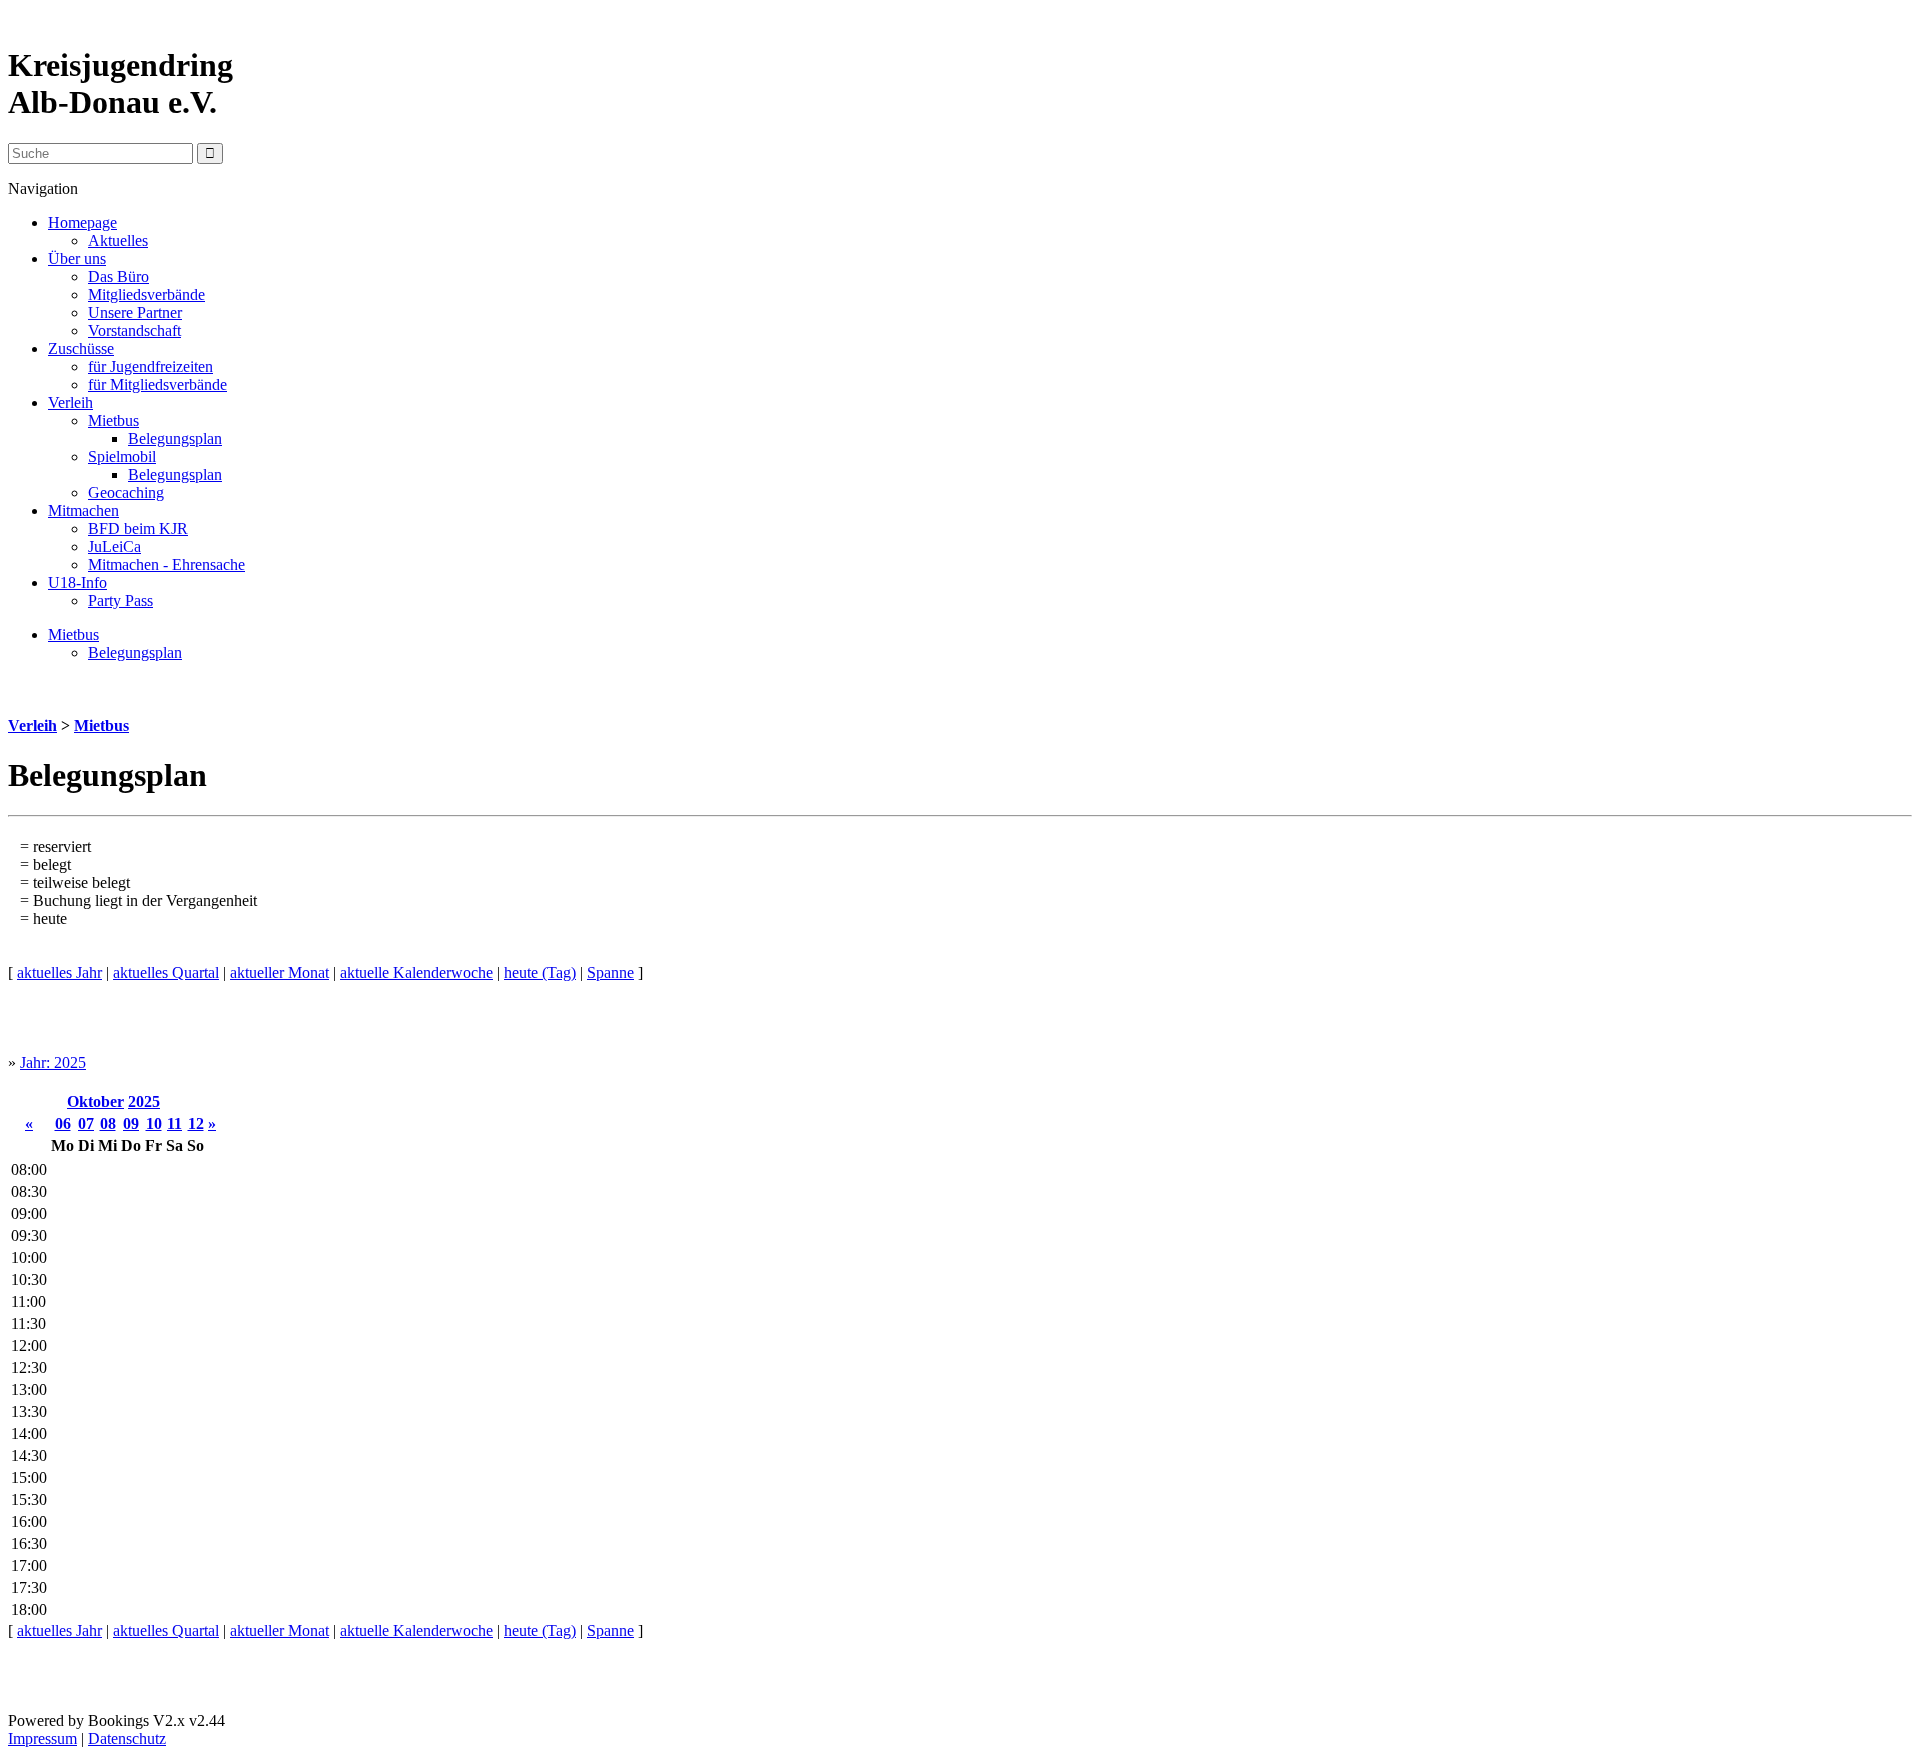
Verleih (70, 402)
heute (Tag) (540, 972)
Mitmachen (83, 510)
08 (108, 1123)
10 (154, 1123)
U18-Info (77, 582)
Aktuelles (118, 240)
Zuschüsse (81, 348)
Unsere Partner (135, 312)
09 (131, 1123)
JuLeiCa (114, 546)
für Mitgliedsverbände (157, 384)
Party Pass (120, 600)
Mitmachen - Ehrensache (166, 564)
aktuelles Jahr (59, 972)
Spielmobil (122, 456)
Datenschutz (127, 1738)
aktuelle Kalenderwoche (416, 972)
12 (196, 1123)
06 (63, 1123)
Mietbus (113, 420)
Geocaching (126, 492)
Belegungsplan (175, 438)
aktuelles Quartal (166, 972)
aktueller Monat (279, 972)
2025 (144, 1101)
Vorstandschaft (134, 330)
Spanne (610, 972)
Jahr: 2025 (53, 1062)
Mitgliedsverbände (146, 294)
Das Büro (118, 276)
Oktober (95, 1101)
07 (86, 1123)
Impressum (42, 1738)
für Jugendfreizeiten (150, 366)
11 (174, 1123)
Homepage (82, 222)
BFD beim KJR (138, 528)
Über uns (77, 258)
